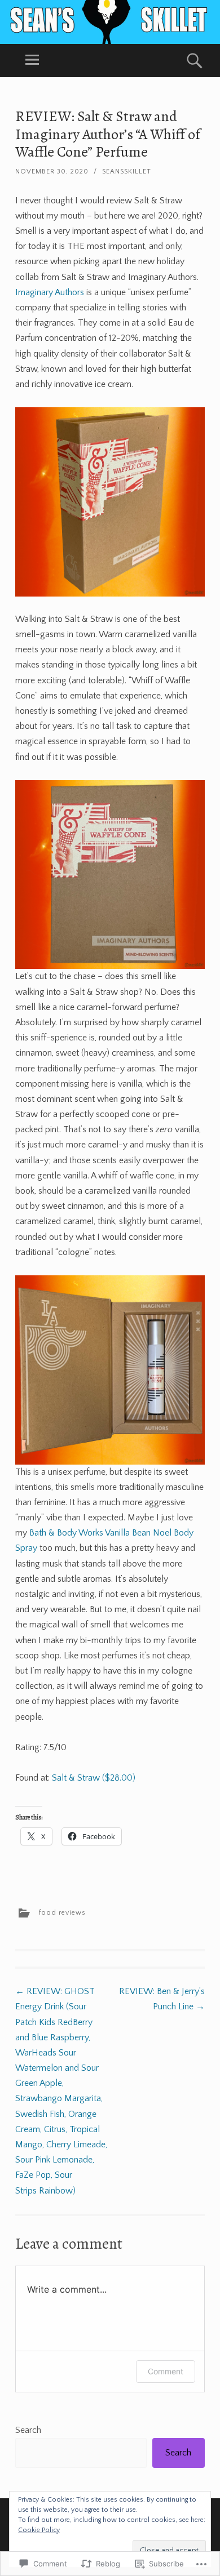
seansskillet (127, 172)
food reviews (62, 1913)
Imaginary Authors (51, 292)
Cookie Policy (39, 2530)
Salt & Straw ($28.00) (94, 1778)
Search (28, 2430)
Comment (166, 2371)
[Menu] (32, 61)
